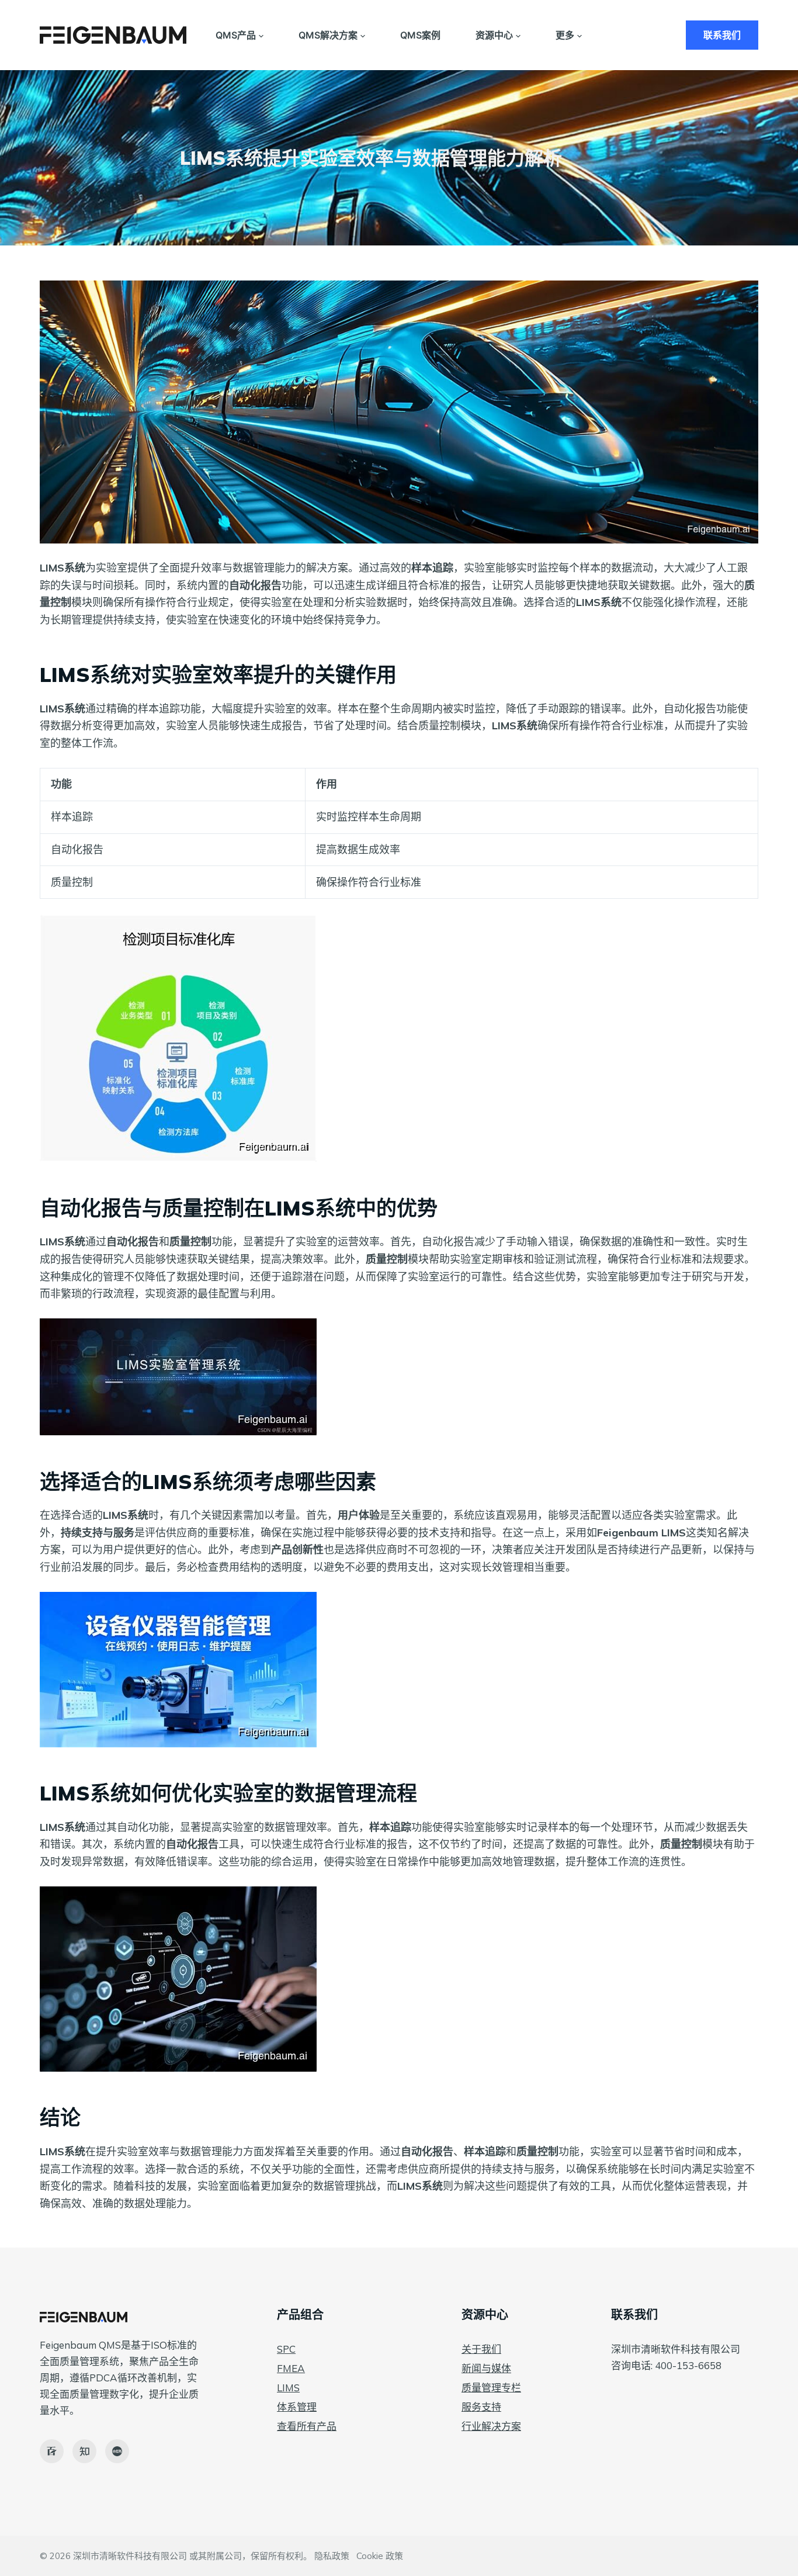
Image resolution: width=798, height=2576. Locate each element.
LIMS (288, 2388)
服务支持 (481, 2407)
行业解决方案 (491, 2426)
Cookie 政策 (380, 2556)
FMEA (291, 2368)
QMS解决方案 (328, 35)
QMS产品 (236, 35)
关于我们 (481, 2349)
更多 (565, 35)
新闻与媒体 (486, 2368)
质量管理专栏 (491, 2388)
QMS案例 (420, 35)
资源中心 (494, 35)
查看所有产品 (307, 2426)
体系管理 (297, 2407)
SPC (286, 2349)
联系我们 (722, 35)
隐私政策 (332, 2556)
